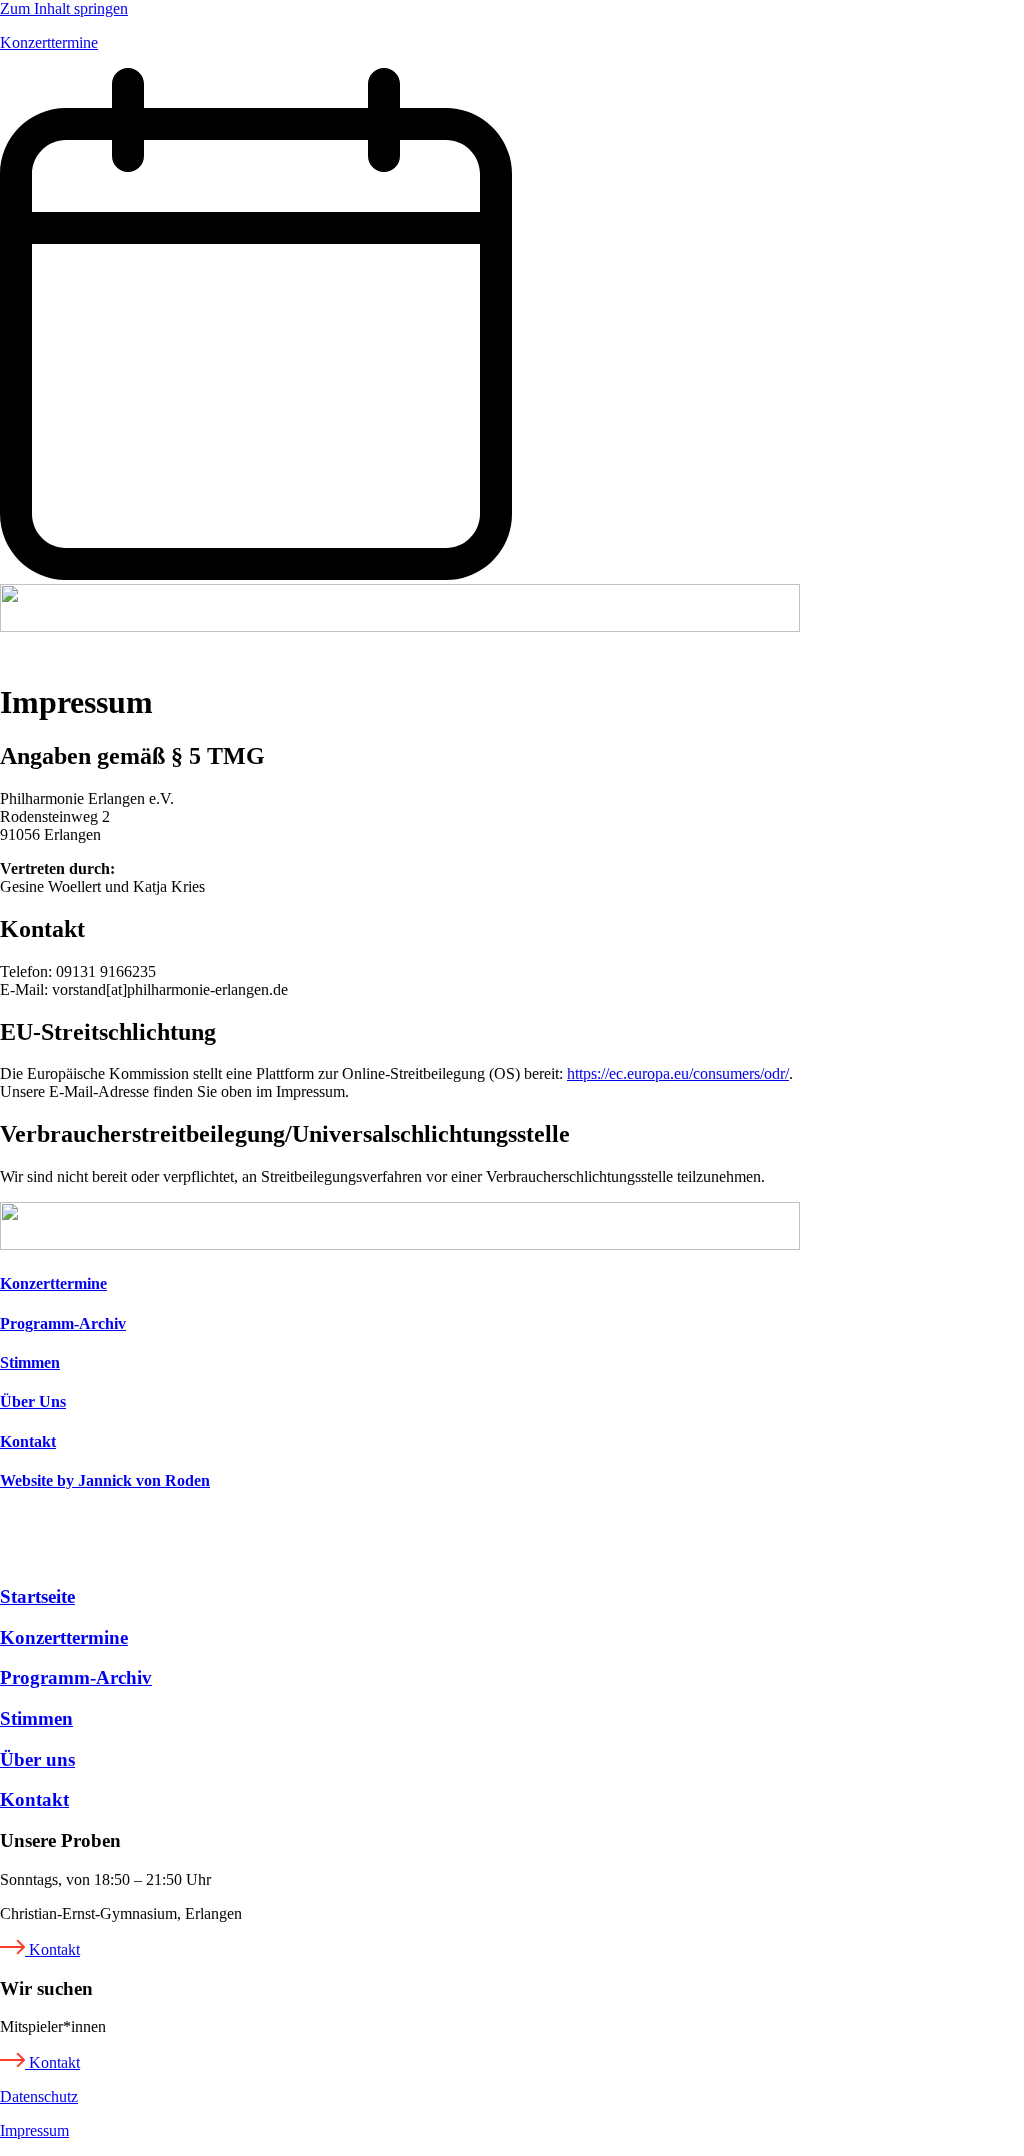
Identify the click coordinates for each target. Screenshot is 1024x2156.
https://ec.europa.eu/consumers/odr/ (678, 1073)
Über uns (37, 1759)
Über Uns (33, 1401)
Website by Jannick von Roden (105, 1480)
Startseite (37, 1596)
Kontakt (28, 1441)
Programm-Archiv (63, 1323)
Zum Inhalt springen (64, 8)
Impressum (34, 2130)
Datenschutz (39, 2096)
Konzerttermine (53, 1283)
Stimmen (30, 1362)
